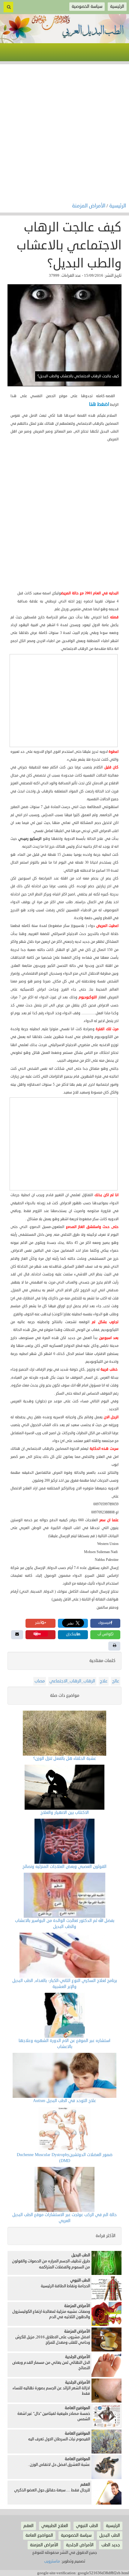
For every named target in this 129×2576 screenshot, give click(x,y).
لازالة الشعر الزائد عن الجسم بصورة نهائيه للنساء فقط (51, 2391)
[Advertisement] (64, 135)
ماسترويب (52, 2561)
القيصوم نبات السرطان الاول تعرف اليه (59, 2439)
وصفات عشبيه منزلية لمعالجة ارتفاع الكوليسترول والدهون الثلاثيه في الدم (51, 2314)
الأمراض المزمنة (89, 206)
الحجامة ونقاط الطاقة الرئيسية (65, 2286)
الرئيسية (118, 206)
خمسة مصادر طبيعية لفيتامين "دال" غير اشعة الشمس (54, 2416)
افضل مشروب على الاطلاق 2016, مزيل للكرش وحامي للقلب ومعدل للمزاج (53, 2340)
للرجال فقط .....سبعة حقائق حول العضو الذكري (52, 2490)
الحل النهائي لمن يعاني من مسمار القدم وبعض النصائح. (51, 2365)
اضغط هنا (99, 404)
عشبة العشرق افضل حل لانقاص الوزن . (59, 2465)
